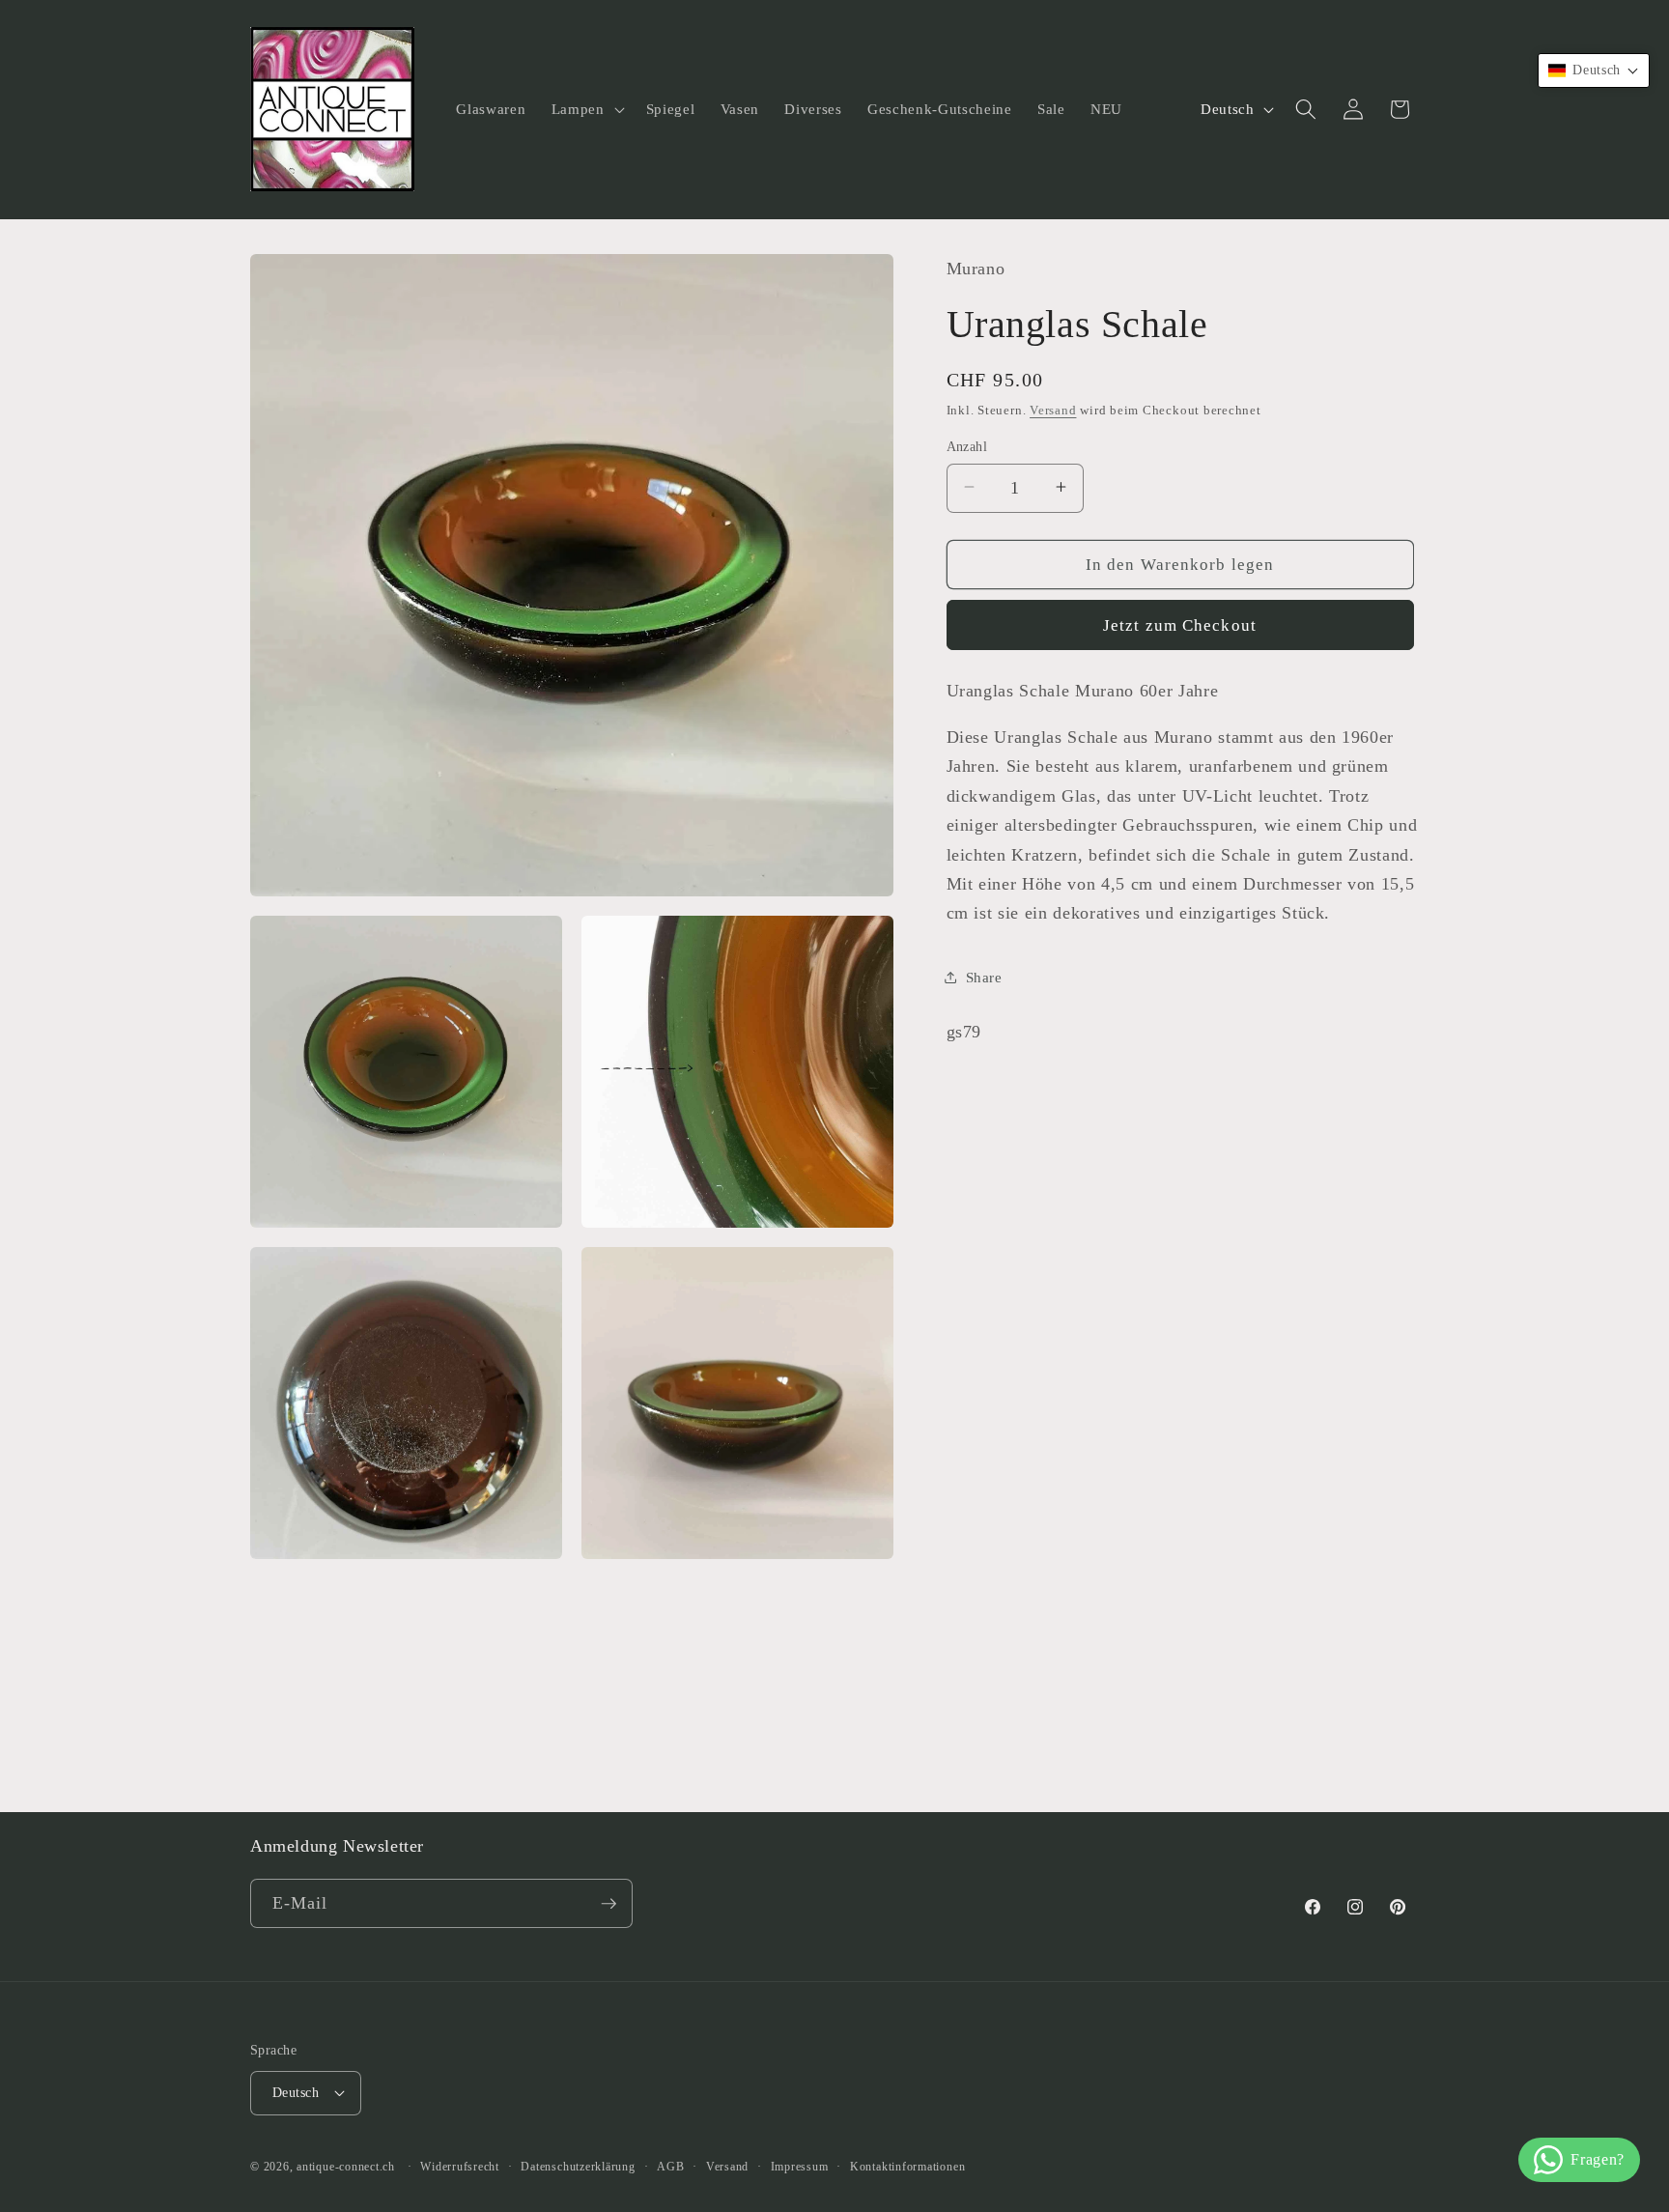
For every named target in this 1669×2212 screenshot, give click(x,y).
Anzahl (967, 445)
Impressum (800, 2167)
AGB (670, 2167)
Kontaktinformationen (907, 2167)
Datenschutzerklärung (578, 2167)
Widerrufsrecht (460, 2167)
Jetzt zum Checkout (1180, 624)
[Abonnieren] (608, 1904)
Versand (1053, 409)
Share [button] (984, 976)
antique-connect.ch (346, 2167)
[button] (586, 109)
